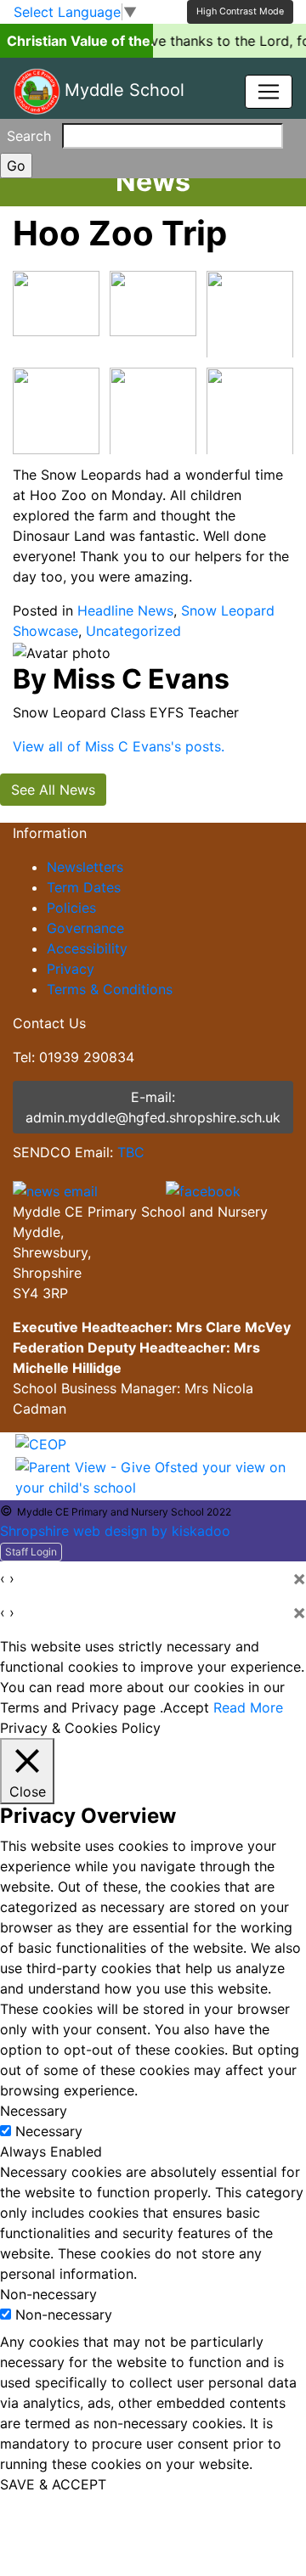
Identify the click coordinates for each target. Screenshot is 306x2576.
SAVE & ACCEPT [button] (53, 2484)
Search (29, 136)
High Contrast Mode (240, 11)
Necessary (49, 2131)
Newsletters (85, 867)
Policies (71, 908)
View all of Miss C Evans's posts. (119, 746)
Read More (248, 1707)
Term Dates (84, 887)
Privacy (71, 969)
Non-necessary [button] (48, 2294)
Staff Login (31, 1552)
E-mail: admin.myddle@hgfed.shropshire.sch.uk (153, 1107)
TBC (131, 1152)
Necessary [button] (34, 2111)
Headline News (125, 610)
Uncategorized (133, 631)
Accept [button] (186, 1707)
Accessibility (87, 948)
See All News (53, 790)
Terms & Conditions (110, 989)
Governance (85, 928)
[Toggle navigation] (269, 92)
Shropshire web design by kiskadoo (115, 1531)
